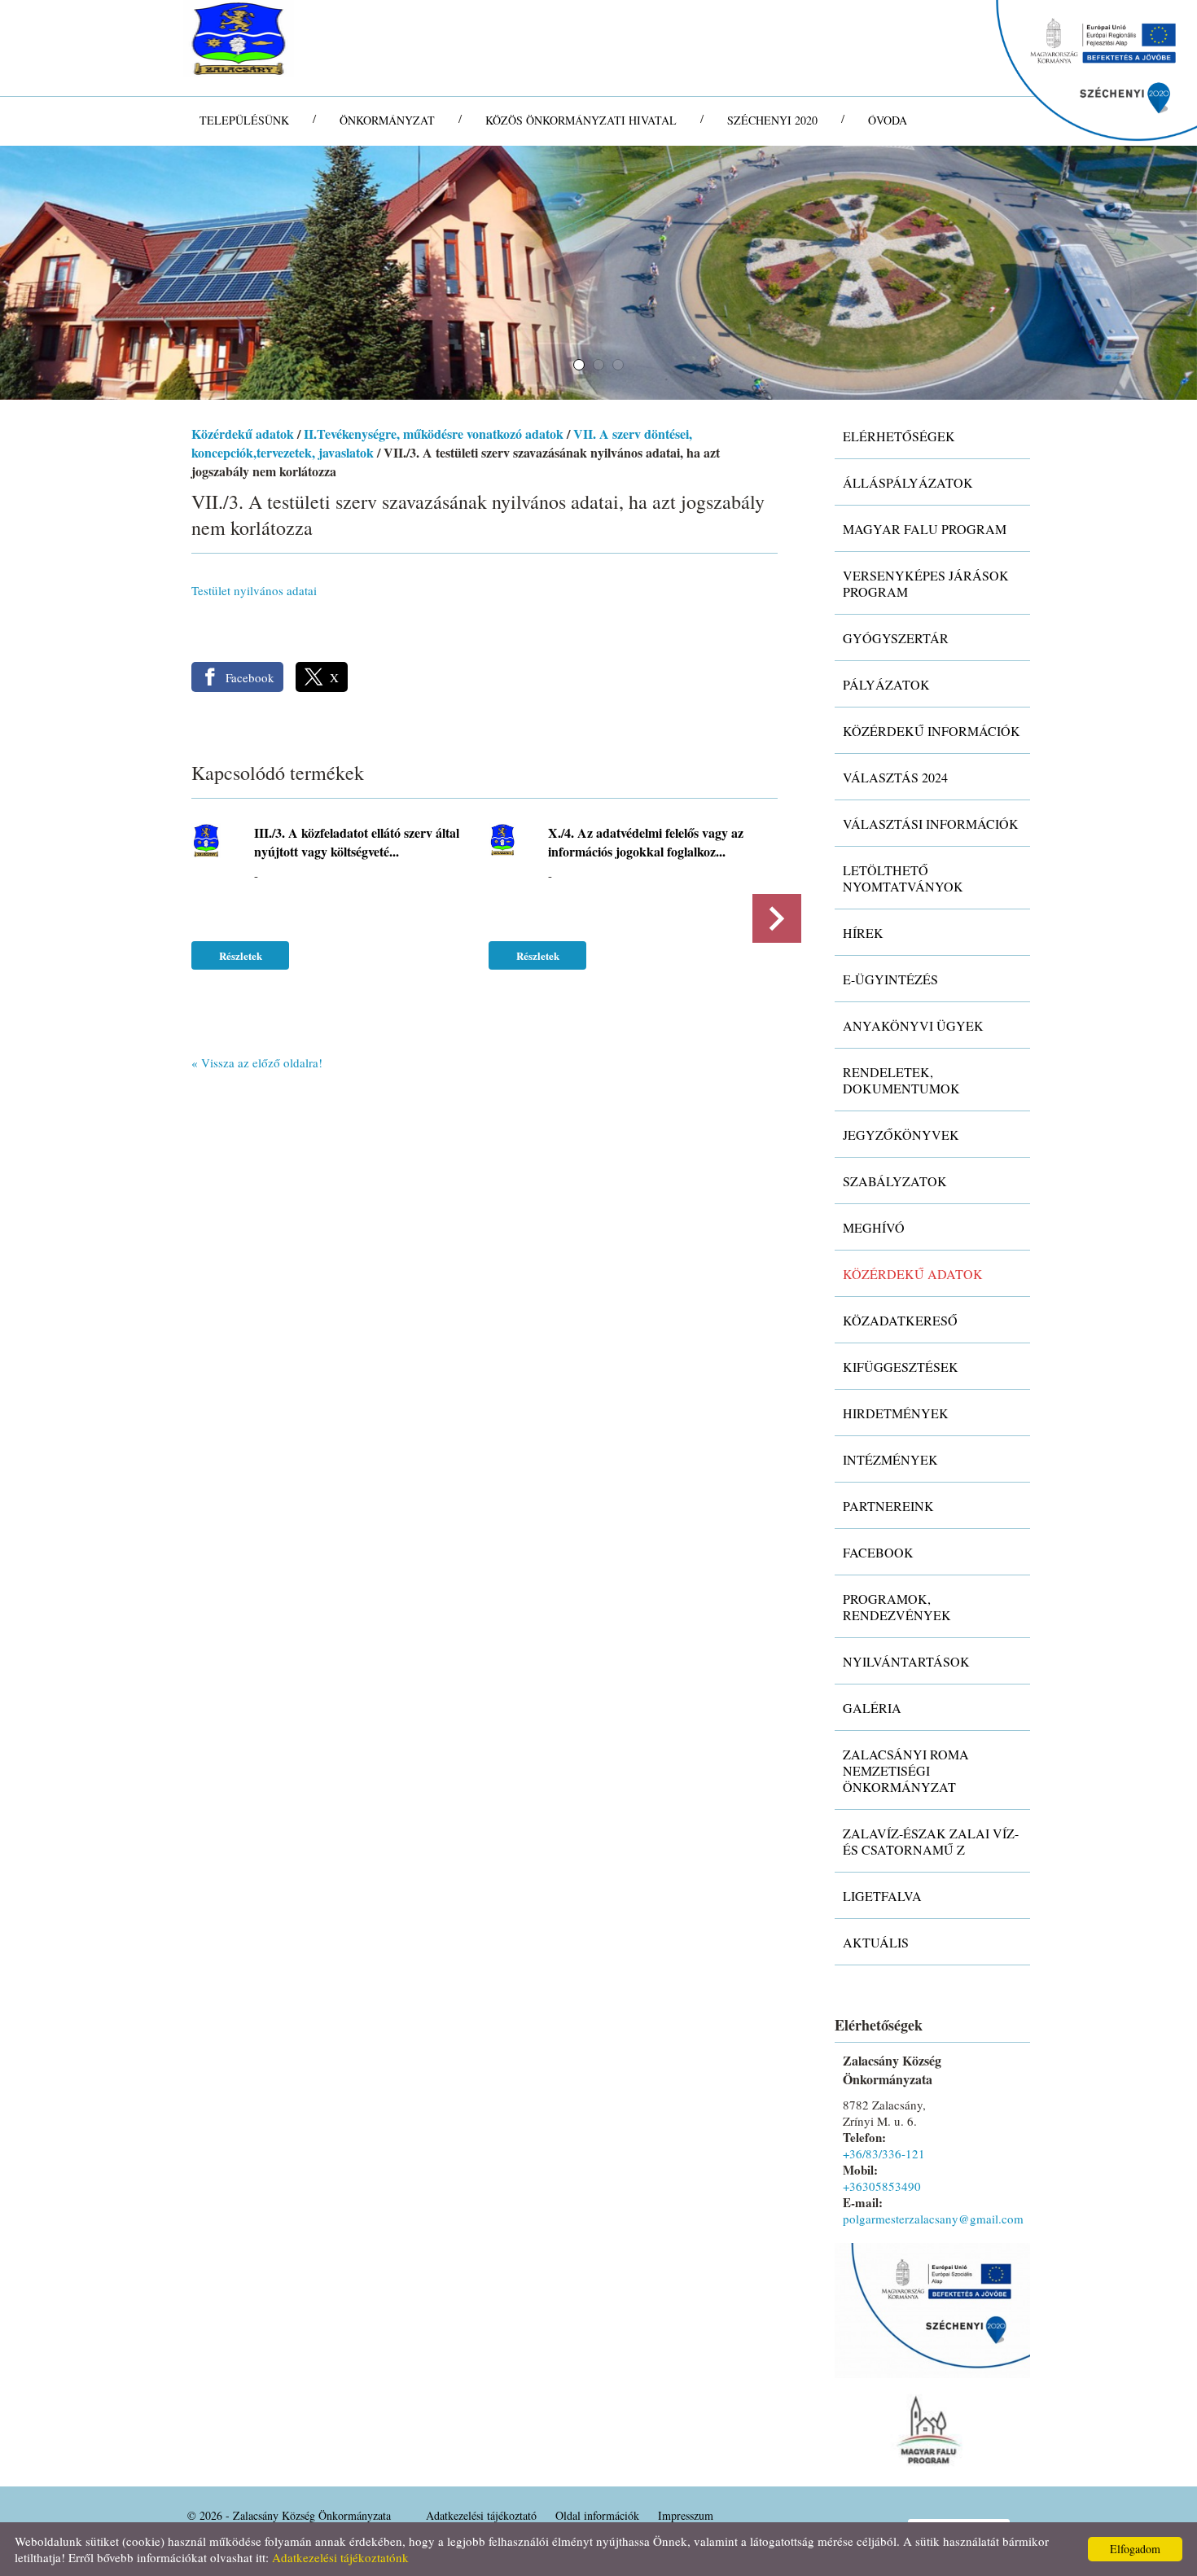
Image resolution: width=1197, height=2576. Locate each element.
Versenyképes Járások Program (926, 583)
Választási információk (931, 824)
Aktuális (876, 1942)
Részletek (241, 955)
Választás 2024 (895, 777)
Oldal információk (597, 2515)
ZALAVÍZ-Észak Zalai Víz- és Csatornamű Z (931, 1841)
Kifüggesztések (901, 1367)
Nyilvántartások (906, 1661)
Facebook (878, 1552)
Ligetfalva (882, 1896)
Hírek (863, 933)
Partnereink (888, 1506)
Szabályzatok (895, 1181)
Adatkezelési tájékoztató (481, 2515)
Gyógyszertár (896, 638)
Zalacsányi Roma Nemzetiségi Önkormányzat (906, 1770)
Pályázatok (886, 684)
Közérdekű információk (932, 731)
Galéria (872, 1708)
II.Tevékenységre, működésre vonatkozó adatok (434, 434)
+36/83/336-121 (884, 2153)
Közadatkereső (900, 1320)
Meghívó (874, 1227)
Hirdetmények (896, 1413)
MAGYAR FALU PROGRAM (925, 529)
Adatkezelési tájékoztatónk (340, 2557)
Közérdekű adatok (243, 434)
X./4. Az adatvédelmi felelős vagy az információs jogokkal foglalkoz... (646, 842)
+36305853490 (882, 2186)
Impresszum (686, 2515)
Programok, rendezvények (897, 1607)
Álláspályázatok (908, 482)
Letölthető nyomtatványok (903, 878)
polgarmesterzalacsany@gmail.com (933, 2219)
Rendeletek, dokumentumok (901, 1080)
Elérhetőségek (899, 436)
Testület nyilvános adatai (254, 590)
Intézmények (890, 1459)
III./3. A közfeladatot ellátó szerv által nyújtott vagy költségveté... (357, 842)
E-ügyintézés (890, 979)
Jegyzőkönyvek (901, 1135)
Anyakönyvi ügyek (913, 1025)
